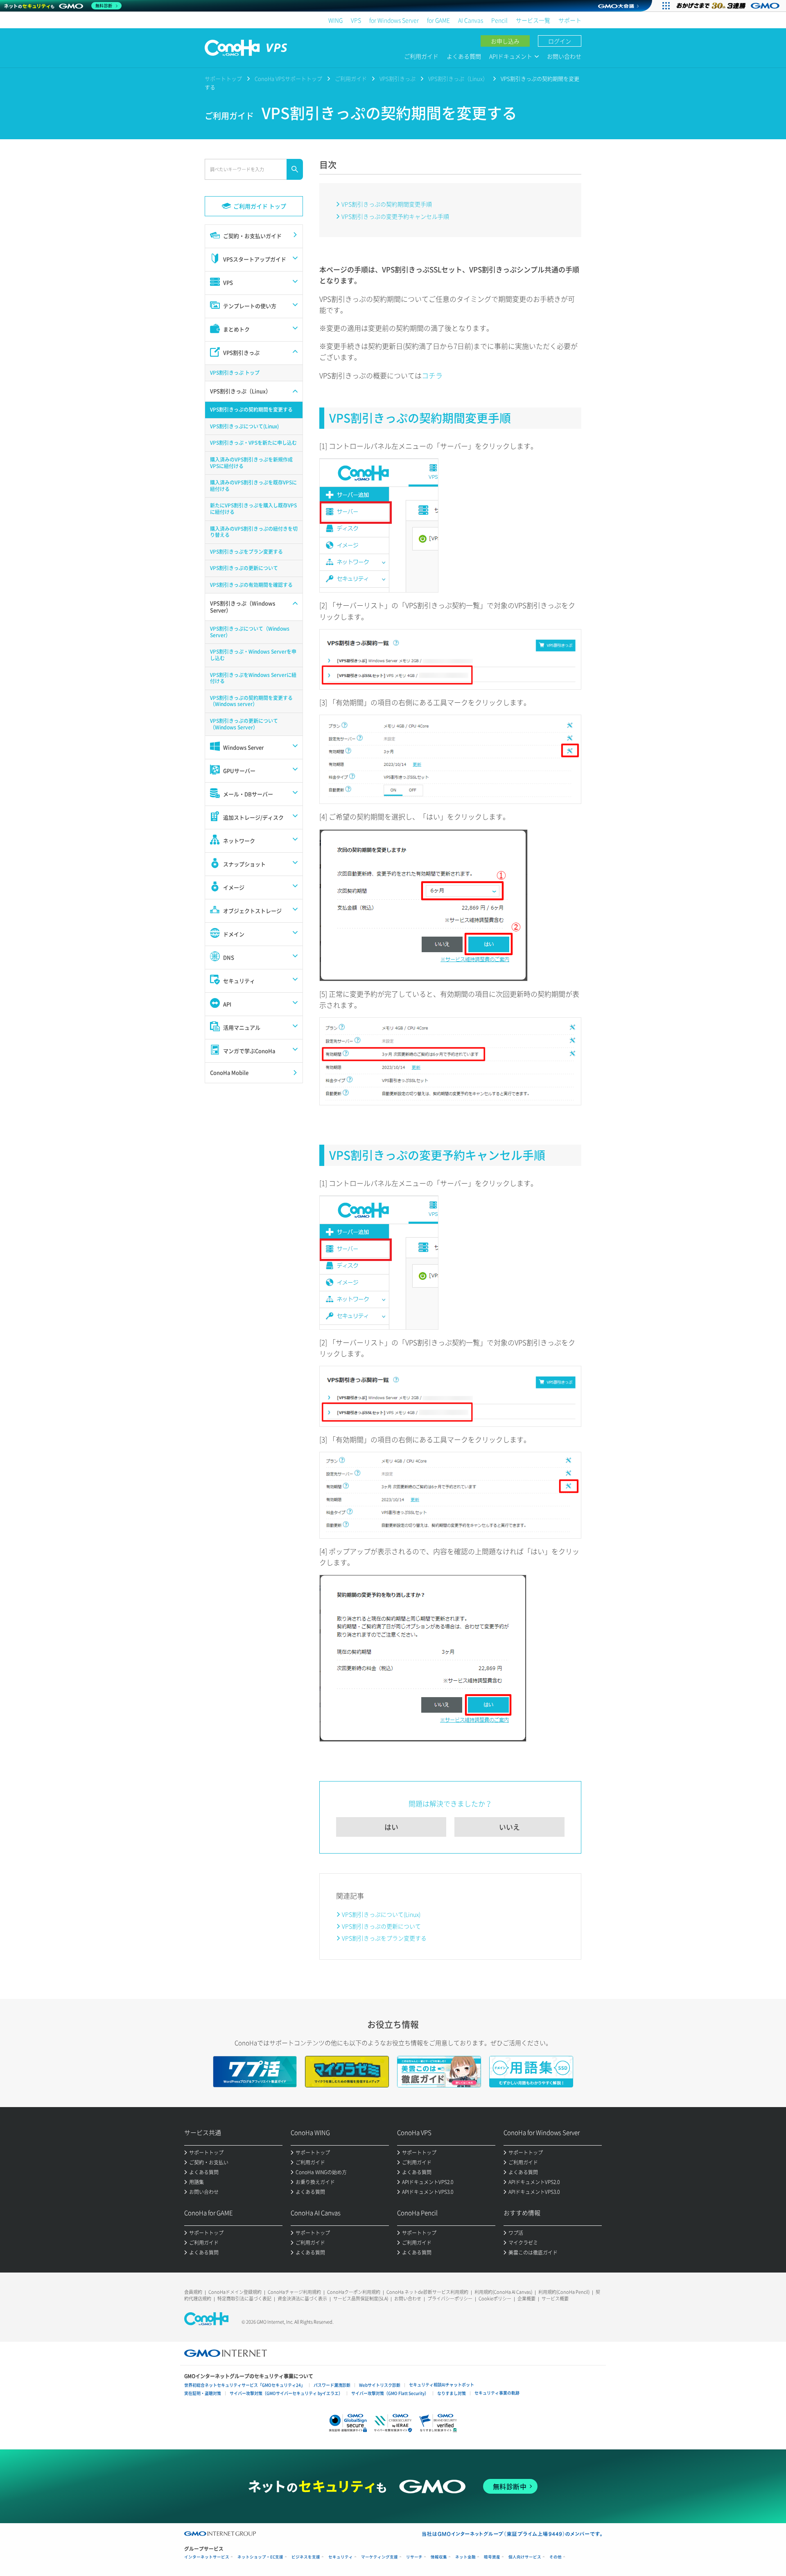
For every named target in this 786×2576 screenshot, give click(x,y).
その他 (556, 2557)
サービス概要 (555, 2299)
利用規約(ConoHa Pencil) (564, 2292)
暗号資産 (492, 2557)
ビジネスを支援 (306, 2557)
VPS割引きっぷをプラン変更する (384, 1938)
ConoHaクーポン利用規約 (354, 2292)
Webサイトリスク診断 (380, 2385)
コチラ (432, 375)
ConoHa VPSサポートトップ (288, 78)
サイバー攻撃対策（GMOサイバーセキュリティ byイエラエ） (286, 2393)
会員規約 (193, 2292)
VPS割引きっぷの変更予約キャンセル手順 (395, 216)
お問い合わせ (564, 56)
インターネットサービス (207, 2557)
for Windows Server (394, 20)
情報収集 (439, 2557)
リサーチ (414, 2557)
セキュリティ (341, 2557)
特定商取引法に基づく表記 (244, 2299)
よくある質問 (464, 56)
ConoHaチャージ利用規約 (294, 2292)
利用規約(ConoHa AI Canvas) (503, 2292)
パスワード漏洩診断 (332, 2385)
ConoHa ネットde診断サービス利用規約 (427, 2292)
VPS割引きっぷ (398, 78)
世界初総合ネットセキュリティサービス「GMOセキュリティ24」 (245, 2385)
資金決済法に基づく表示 (302, 2299)
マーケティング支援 (379, 2557)
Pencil (499, 20)
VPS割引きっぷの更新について (381, 1926)
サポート (570, 20)
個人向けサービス (525, 2557)
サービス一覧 (533, 20)
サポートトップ (223, 78)
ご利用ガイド (421, 56)
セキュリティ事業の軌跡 (497, 2393)
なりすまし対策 (452, 2393)
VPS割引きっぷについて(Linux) (381, 1914)
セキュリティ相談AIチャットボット (442, 2385)
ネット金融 (465, 2557)
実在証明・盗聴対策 (203, 2393)
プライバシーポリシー (450, 2299)
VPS (356, 20)
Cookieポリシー (495, 2299)
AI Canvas (471, 20)
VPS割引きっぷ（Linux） (458, 78)
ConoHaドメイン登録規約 (235, 2292)
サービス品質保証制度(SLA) (361, 2299)
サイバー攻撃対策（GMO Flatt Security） (390, 2393)
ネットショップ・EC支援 (260, 2557)
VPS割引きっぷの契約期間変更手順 (387, 204)
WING (335, 20)
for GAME (438, 20)
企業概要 (526, 2299)
